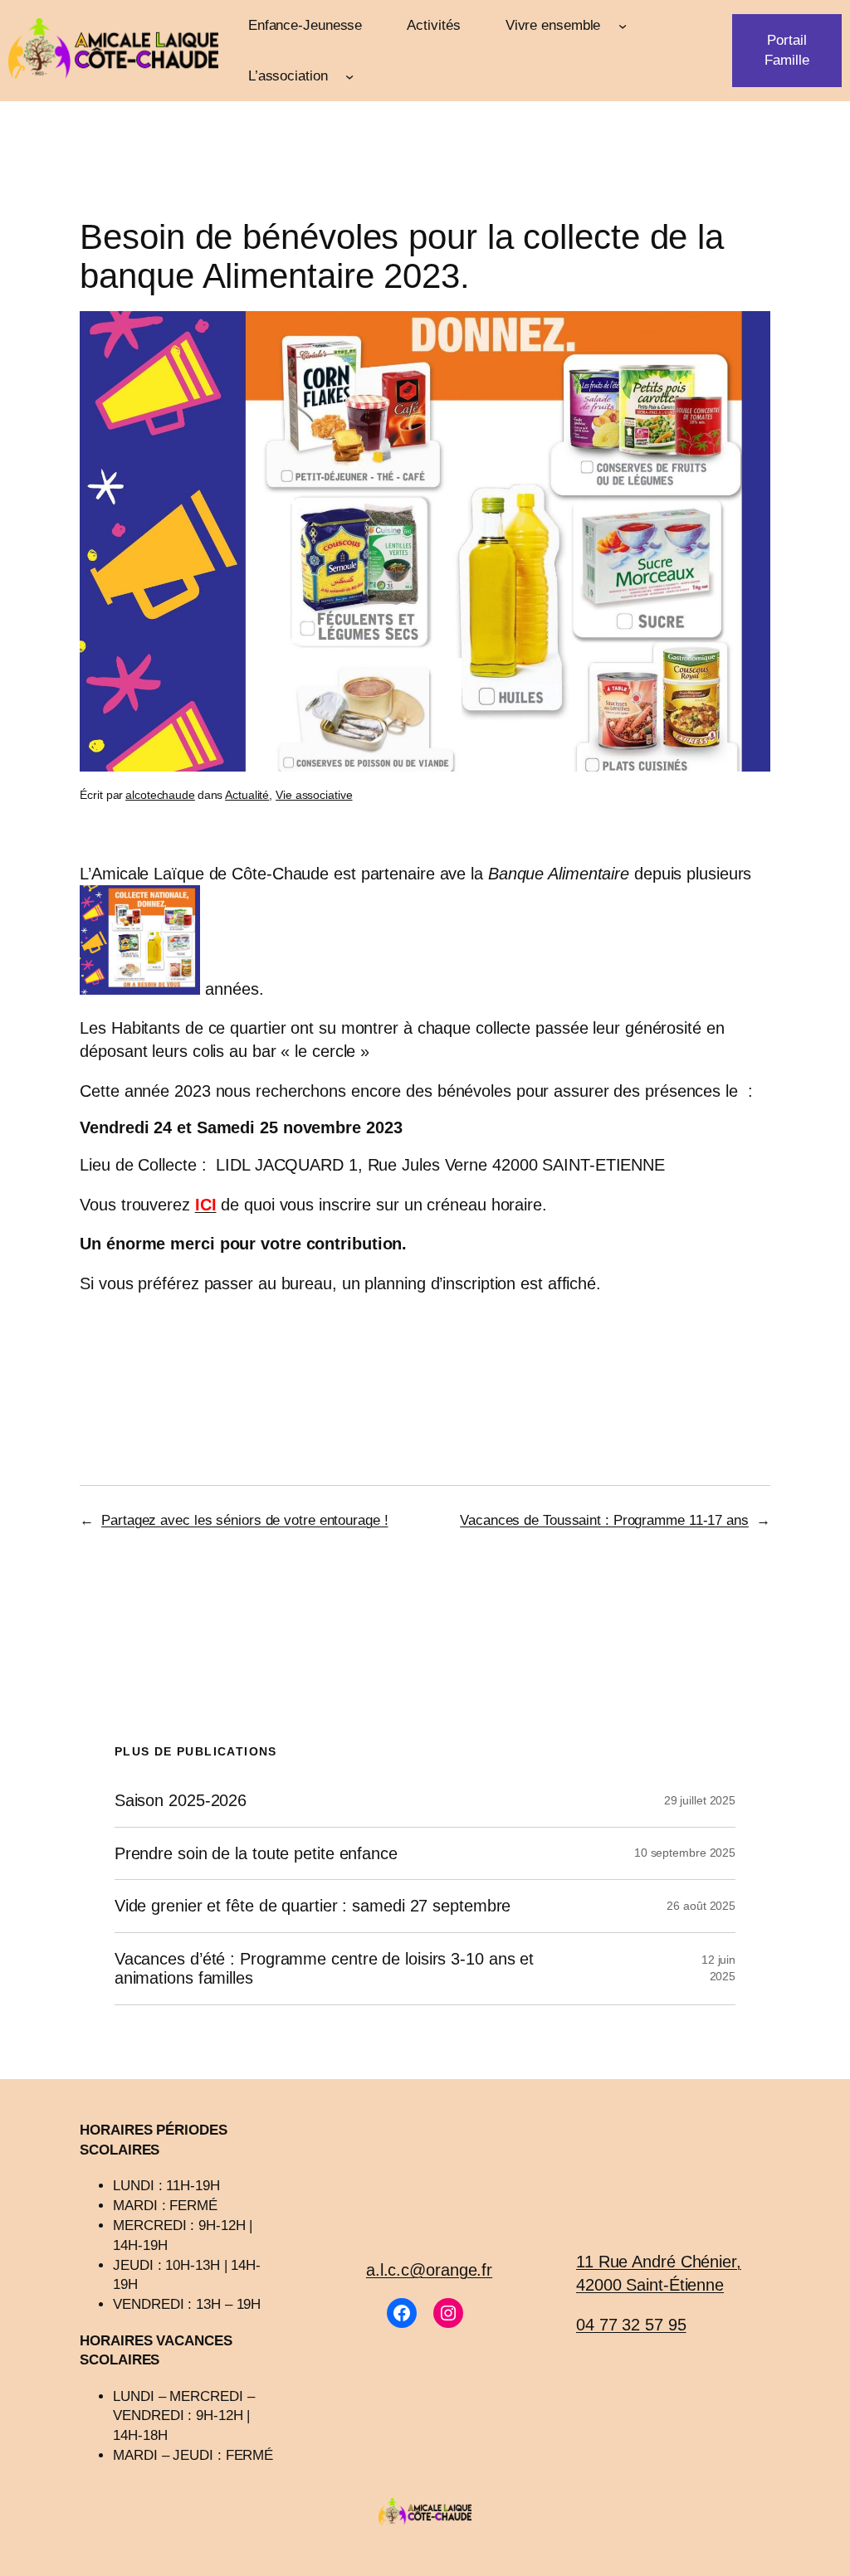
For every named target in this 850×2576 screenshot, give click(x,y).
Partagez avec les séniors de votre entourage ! (244, 1520)
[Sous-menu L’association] (349, 75)
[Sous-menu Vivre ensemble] (623, 25)
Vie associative (314, 795)
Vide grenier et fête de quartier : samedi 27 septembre (313, 1906)
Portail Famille (786, 50)
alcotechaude (160, 795)
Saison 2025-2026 (181, 1800)
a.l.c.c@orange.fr (429, 2270)
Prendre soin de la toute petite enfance (256, 1853)
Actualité (247, 795)
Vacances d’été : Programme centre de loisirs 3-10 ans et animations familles (324, 1968)
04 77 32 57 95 (631, 2325)
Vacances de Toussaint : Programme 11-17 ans (604, 1520)
